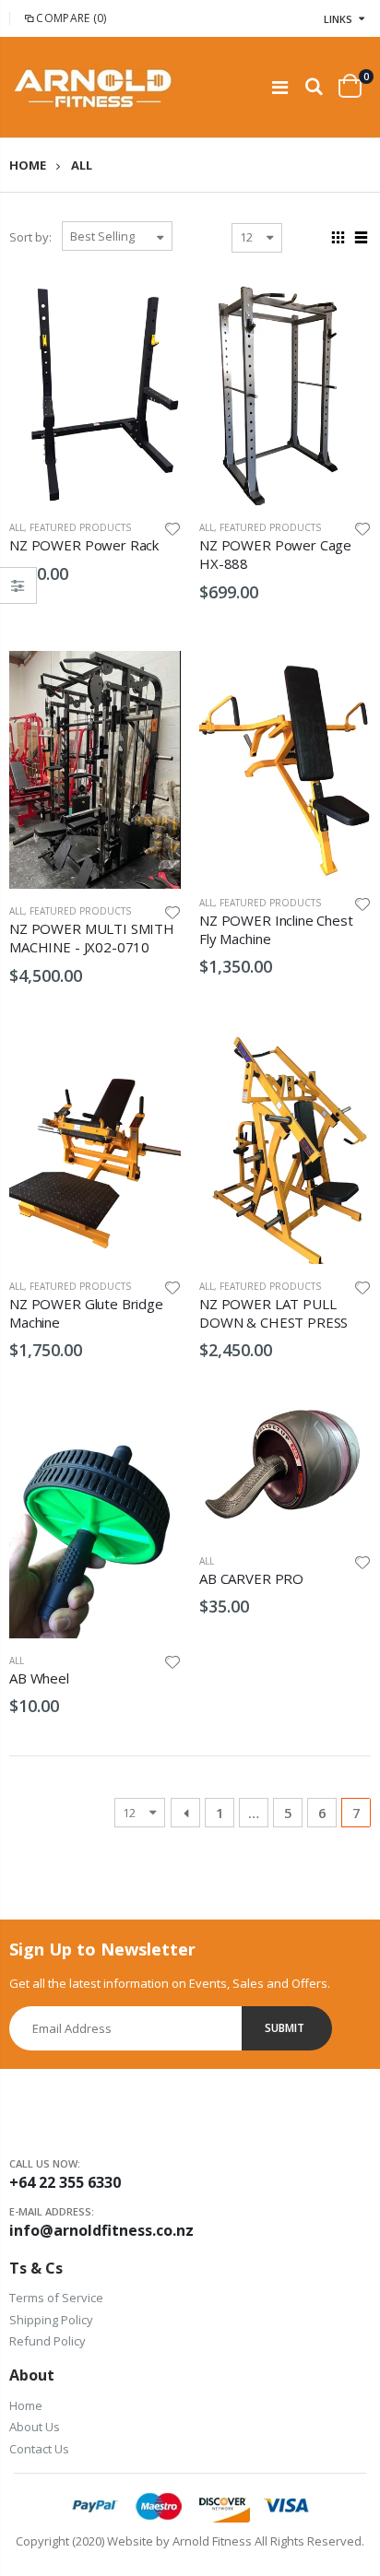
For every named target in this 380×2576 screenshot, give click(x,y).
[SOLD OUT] (150, 307)
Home (28, 165)
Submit (285, 2028)
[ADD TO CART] (340, 307)
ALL (17, 527)
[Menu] (280, 87)
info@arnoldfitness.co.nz (101, 2230)
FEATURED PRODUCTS (80, 527)
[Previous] (185, 1813)
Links (338, 19)
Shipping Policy (51, 2320)
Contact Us (39, 2449)
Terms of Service (56, 2298)
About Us (35, 2427)
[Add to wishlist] (172, 527)
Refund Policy (47, 2341)
